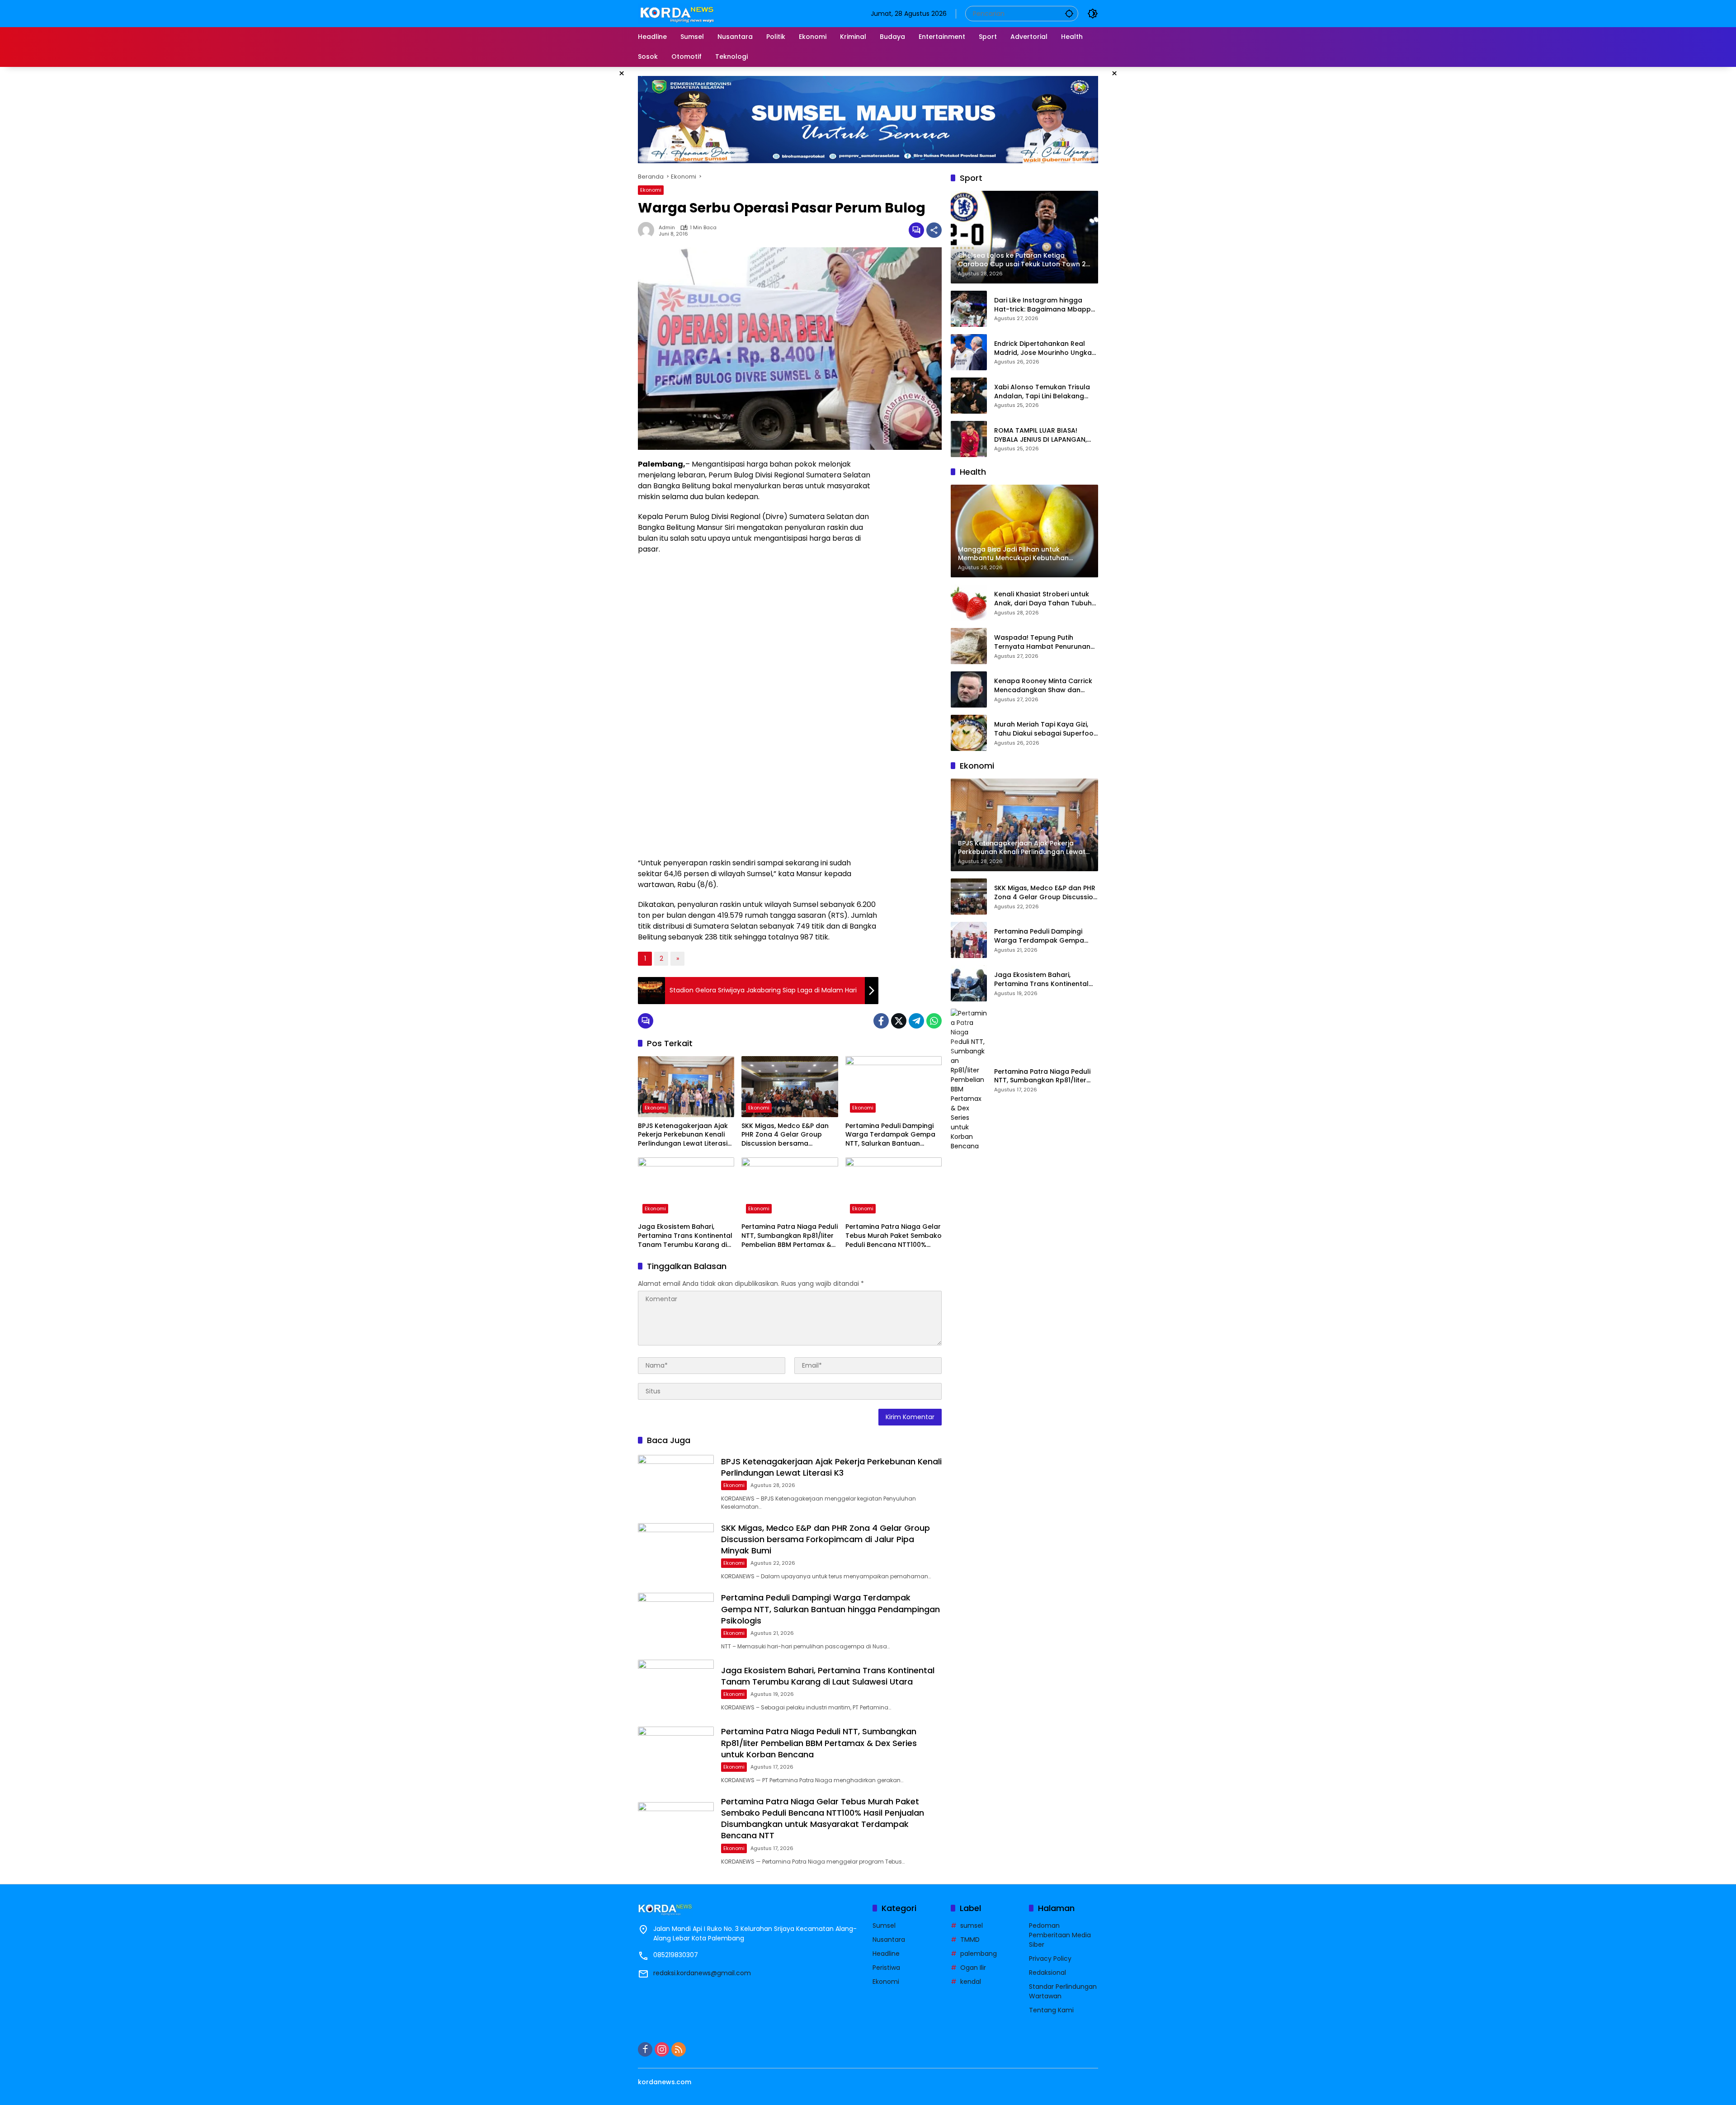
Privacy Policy (1050, 1959)
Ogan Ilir (973, 1968)
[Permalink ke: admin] (648, 230)
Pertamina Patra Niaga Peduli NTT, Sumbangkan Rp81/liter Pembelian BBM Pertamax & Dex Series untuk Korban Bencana (790, 1236)
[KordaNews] (679, 13)
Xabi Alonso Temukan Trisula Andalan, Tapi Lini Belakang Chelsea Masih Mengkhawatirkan (1042, 392)
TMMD (970, 1940)
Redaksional (1047, 1973)
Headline (886, 1954)
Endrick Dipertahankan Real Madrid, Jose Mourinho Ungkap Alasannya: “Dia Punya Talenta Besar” (1045, 348)
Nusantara (889, 1940)
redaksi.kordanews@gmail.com (702, 1973)
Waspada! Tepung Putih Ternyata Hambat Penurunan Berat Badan (1042, 642)
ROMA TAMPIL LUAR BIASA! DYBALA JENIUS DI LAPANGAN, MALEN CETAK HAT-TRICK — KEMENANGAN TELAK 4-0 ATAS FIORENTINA (1043, 435)
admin (667, 228)
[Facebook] (881, 1021)
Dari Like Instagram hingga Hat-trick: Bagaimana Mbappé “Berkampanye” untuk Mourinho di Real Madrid (1045, 305)
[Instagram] (662, 2049)
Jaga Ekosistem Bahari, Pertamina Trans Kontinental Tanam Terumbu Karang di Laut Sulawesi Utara (685, 1236)
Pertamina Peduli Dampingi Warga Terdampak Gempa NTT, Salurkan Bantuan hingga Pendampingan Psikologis (890, 1135)
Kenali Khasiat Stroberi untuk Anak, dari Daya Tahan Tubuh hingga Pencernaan (1043, 599)
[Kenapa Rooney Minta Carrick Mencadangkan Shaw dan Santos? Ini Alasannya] (969, 689)
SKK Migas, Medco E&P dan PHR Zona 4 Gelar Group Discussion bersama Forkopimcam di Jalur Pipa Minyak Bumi (785, 1135)
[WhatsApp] (934, 1021)
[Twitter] (899, 1021)
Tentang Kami (1051, 2010)
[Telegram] (916, 1021)
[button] (1069, 13)
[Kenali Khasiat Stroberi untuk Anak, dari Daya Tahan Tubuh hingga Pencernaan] (969, 603)
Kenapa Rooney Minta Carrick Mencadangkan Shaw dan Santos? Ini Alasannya (1043, 686)
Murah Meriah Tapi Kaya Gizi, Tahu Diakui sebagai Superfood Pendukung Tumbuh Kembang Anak (1046, 729)
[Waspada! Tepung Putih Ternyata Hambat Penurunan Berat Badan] (969, 646)
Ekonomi (651, 190)
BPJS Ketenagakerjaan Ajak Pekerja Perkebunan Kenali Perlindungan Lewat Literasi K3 (683, 1135)
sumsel (972, 1926)
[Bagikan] (934, 230)
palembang (979, 1954)
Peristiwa (886, 1968)
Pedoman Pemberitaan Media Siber (1060, 1935)
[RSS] (679, 2049)
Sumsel (884, 1926)
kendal (971, 1982)
